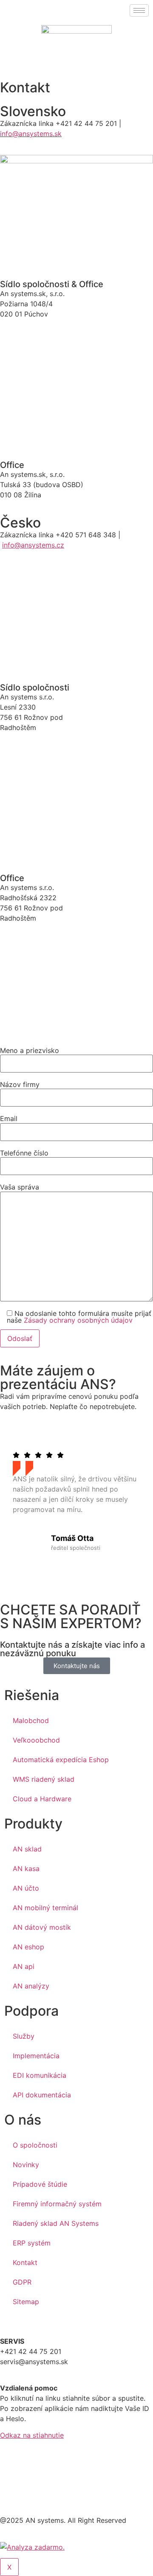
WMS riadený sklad (44, 1779)
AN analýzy (31, 1986)
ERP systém (32, 2243)
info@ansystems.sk (31, 134)
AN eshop (28, 1947)
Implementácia (36, 2056)
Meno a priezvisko (30, 1050)
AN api (24, 1966)
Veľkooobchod (36, 1740)
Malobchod (31, 1720)
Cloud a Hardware (42, 1799)
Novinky (26, 2165)
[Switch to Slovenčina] (16, 57)
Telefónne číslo (24, 1153)
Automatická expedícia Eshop (61, 1760)
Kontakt (25, 2262)
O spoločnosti (35, 2145)
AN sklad (27, 1849)
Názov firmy (20, 1084)
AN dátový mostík (42, 1927)
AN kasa (26, 1869)
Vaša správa (20, 1187)
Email (9, 1118)
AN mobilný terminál (45, 1908)
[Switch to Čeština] (32, 57)
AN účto (26, 1888)
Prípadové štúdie (40, 2184)
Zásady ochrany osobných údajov (78, 1320)
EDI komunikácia (40, 2075)
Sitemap (26, 2302)
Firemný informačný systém (57, 2204)
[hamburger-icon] (139, 10)
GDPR (22, 2282)
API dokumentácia (42, 2095)
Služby (24, 2036)
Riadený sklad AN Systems (56, 2223)
